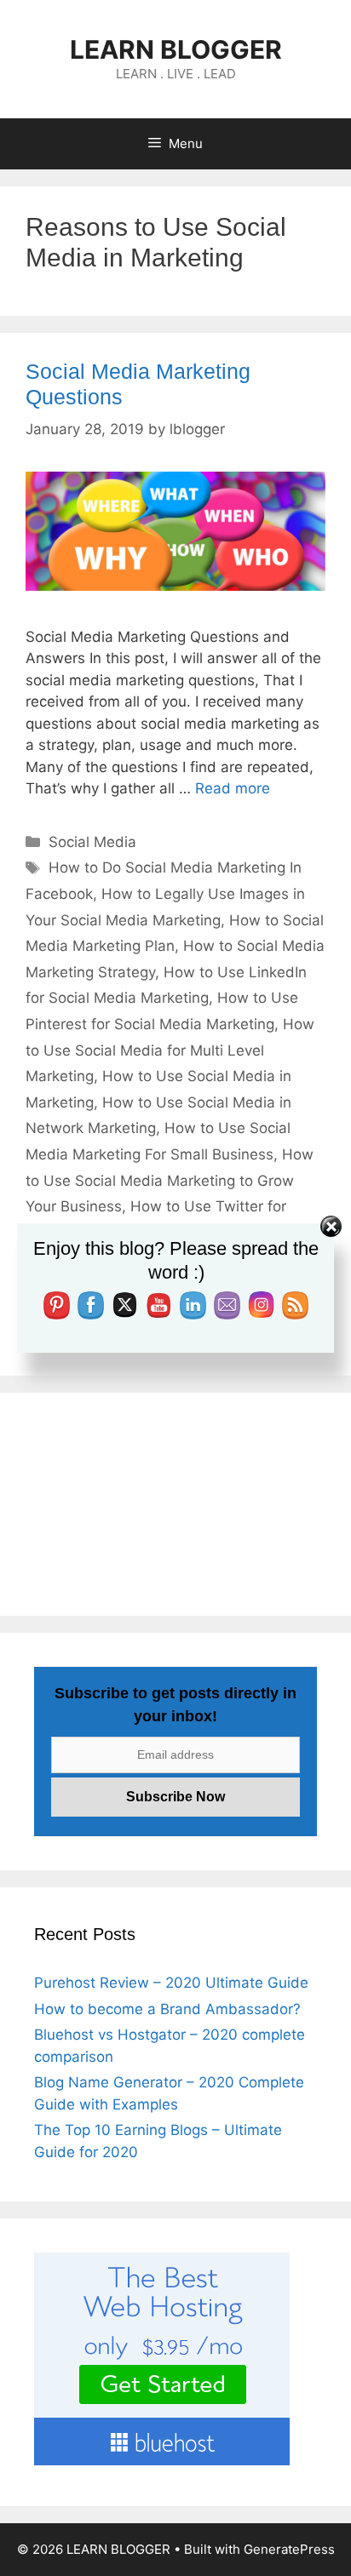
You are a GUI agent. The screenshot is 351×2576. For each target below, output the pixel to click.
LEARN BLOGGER (176, 49)
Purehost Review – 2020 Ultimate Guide (171, 1983)
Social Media (92, 842)
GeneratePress (289, 2549)
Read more (233, 788)
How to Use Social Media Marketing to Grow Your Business (170, 1180)
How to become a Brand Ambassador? (167, 2009)
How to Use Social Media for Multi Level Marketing (170, 1050)
